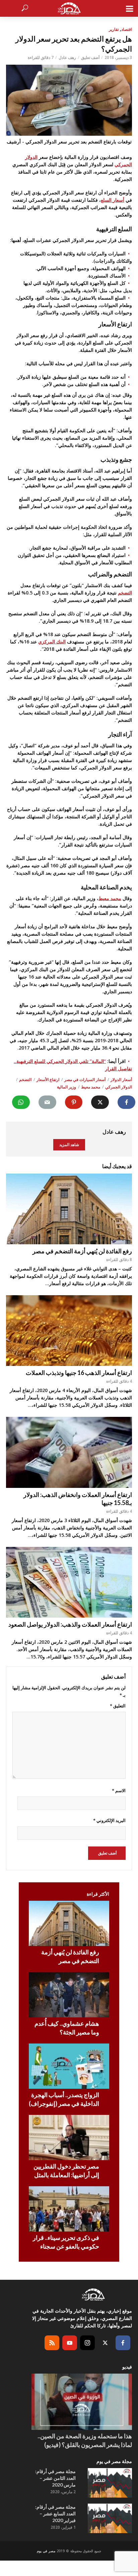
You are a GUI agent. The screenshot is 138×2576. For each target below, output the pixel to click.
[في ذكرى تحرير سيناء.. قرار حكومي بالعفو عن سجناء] (69, 2209)
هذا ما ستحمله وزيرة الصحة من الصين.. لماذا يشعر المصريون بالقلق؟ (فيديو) (85, 2440)
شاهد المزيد (69, 1145)
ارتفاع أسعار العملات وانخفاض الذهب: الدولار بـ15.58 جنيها (78, 1499)
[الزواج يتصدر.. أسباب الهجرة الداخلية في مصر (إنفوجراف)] (69, 2066)
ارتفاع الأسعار (48, 1080)
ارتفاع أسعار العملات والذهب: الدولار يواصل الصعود (70, 1624)
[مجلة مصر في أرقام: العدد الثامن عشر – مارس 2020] (110, 2483)
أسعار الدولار (121, 1080)
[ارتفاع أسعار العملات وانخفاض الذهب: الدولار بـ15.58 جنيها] (69, 1452)
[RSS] (52, 2343)
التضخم (125, 593)
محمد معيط (110, 898)
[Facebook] (123, 2343)
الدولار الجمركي (119, 1087)
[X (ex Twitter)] (105, 2343)
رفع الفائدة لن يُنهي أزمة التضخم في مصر (82, 1251)
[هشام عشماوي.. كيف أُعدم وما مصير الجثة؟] (69, 1995)
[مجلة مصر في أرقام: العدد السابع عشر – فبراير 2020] (110, 2518)
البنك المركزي (52, 642)
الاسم (119, 1790)
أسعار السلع (113, 200)
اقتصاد (127, 29)
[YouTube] (70, 2343)
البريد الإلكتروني (109, 1820)
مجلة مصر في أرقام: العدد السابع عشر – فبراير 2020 (55, 2514)
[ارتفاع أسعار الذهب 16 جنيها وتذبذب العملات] (69, 1331)
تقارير (114, 29)
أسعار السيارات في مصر (85, 1080)
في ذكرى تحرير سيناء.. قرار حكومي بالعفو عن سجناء (66, 2242)
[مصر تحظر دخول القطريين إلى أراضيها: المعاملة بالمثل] (69, 2138)
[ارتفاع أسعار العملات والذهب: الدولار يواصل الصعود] (69, 1582)
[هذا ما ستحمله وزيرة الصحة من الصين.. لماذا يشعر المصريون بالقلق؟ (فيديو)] (82, 2402)
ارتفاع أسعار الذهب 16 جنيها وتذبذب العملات (79, 1373)
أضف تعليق (90, 57)
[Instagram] (87, 2343)
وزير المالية (66, 1087)
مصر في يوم (46, 2551)
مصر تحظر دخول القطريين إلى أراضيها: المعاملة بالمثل (66, 2171)
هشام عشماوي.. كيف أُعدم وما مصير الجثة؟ (67, 2028)
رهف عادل (67, 57)
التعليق (118, 1706)
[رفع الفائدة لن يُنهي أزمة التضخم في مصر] (69, 1209)
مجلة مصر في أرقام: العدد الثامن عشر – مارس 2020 (55, 2478)
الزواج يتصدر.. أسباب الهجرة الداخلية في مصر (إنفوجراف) (64, 2099)
